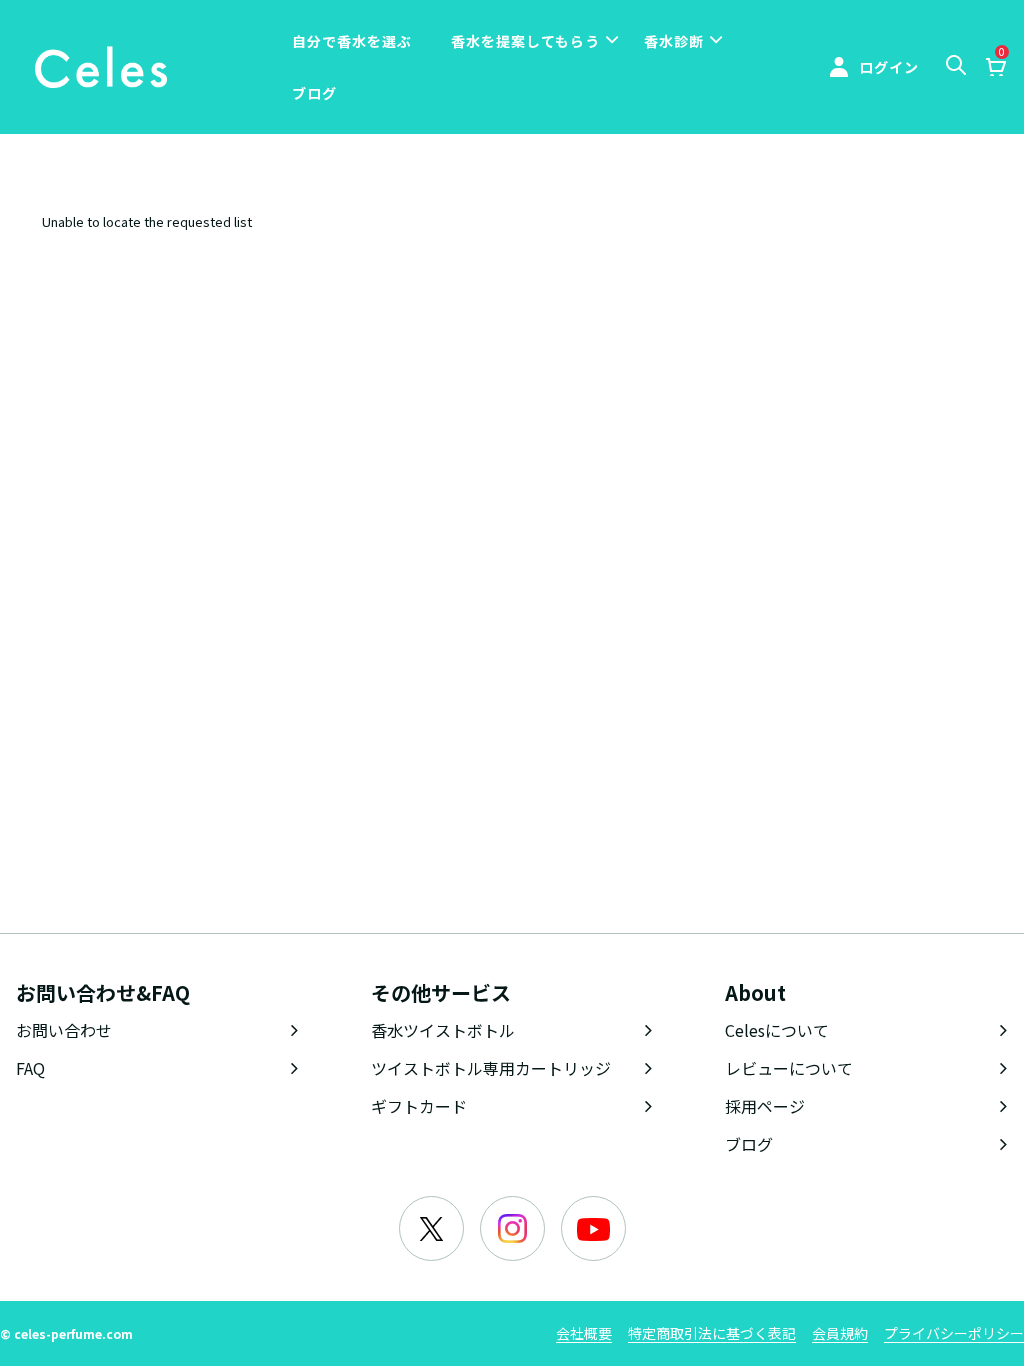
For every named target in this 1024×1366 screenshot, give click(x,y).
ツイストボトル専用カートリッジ (491, 1068)
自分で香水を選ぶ (352, 41)
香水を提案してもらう (525, 41)
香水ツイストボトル (443, 1030)
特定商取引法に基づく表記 (712, 1333)
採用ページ (765, 1106)
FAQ (30, 1068)
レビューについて (789, 1068)
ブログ (314, 93)
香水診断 (674, 41)
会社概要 (584, 1333)
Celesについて (777, 1030)
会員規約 (840, 1333)
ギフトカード (419, 1106)
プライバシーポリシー (954, 1333)
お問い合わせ (64, 1030)
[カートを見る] (995, 69)
